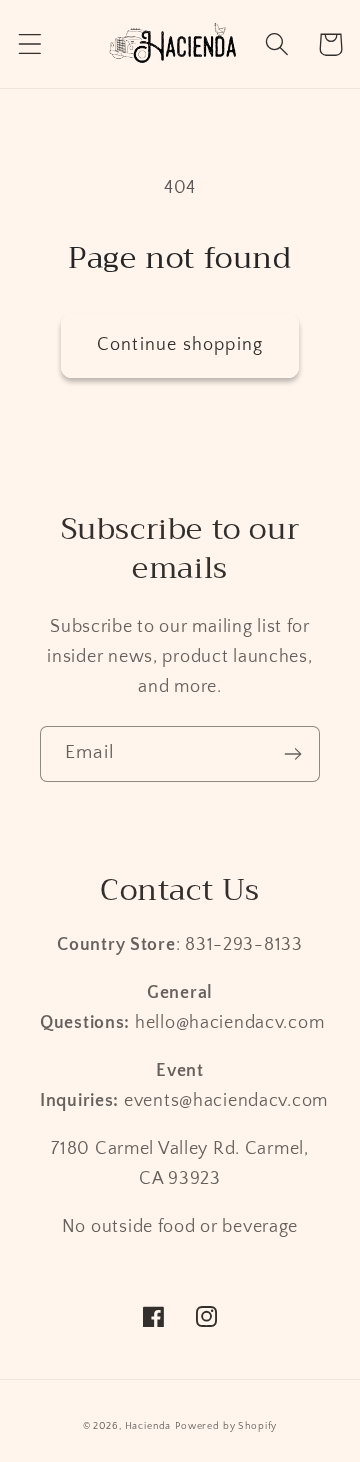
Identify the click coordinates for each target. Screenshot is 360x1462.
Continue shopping (180, 345)
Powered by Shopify (226, 1426)
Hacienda (148, 1426)
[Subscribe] (292, 754)
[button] (30, 44)
